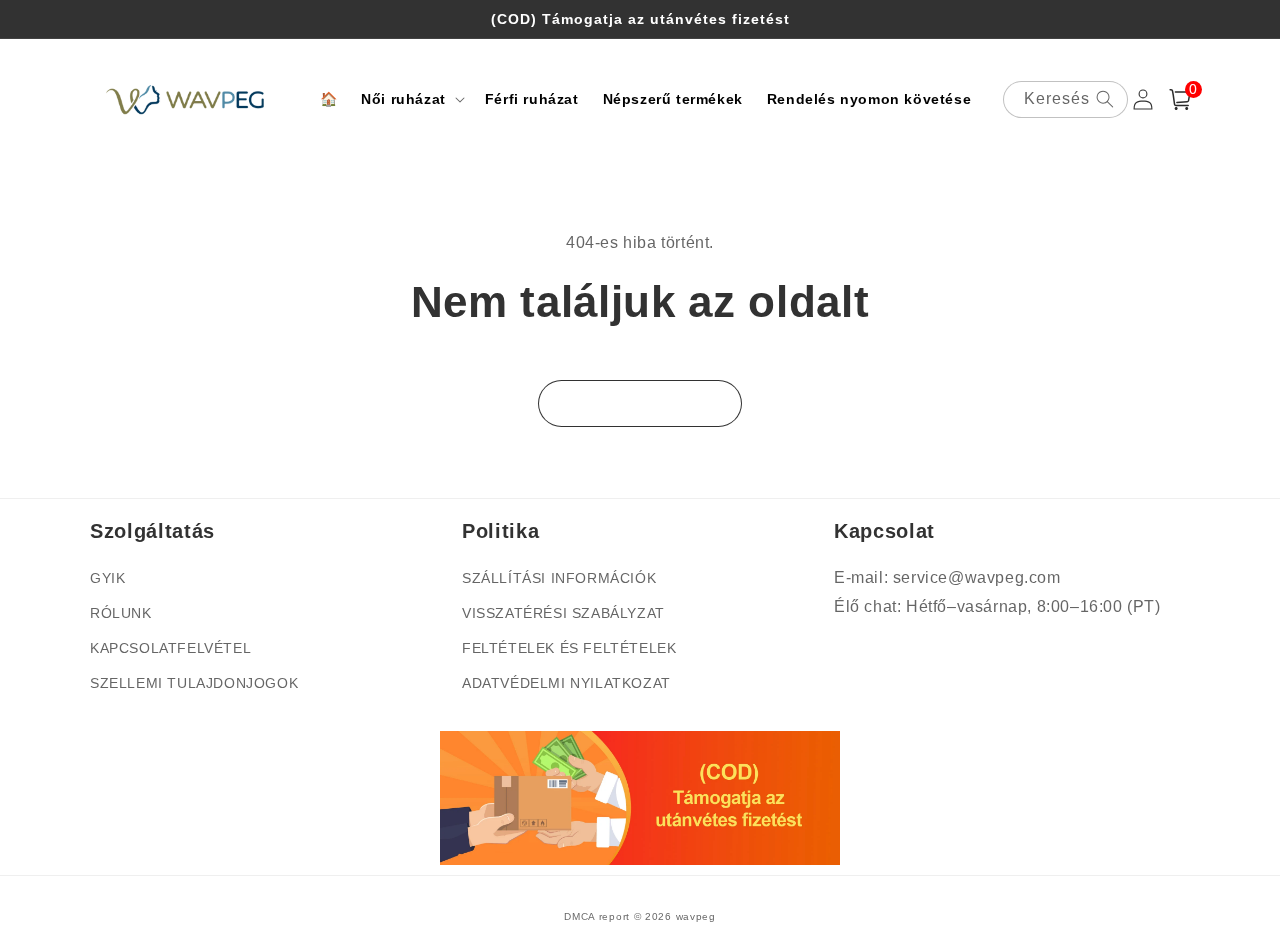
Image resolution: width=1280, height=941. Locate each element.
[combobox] (1065, 99)
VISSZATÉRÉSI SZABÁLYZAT (563, 613)
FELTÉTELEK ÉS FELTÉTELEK (569, 648)
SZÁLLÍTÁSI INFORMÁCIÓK (559, 578)
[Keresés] (1105, 99)
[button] (411, 99)
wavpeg (696, 916)
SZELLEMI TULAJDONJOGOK (194, 683)
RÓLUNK (121, 613)
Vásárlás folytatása (640, 403)
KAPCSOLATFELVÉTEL (170, 648)
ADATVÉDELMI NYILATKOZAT (566, 683)
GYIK (107, 578)
